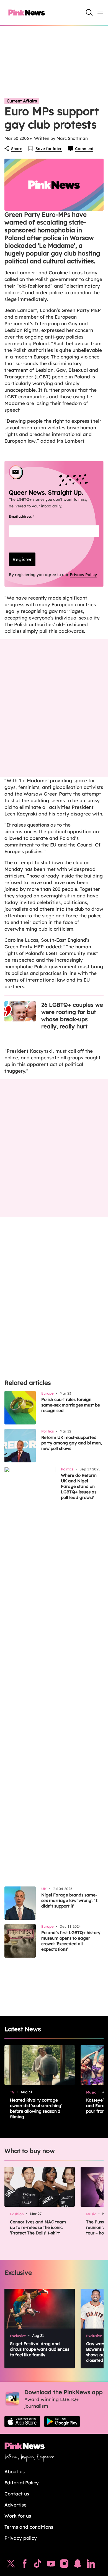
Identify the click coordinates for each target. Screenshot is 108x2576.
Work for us (18, 2516)
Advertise (16, 2505)
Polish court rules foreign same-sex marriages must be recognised (71, 1405)
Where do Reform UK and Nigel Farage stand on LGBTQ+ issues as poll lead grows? (79, 1486)
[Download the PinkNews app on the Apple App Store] (22, 2422)
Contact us (17, 2494)
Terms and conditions (29, 2527)
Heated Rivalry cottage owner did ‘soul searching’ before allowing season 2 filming (36, 2108)
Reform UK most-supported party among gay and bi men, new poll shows (72, 1443)
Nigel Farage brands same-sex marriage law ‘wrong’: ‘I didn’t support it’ (69, 1900)
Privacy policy (21, 2538)
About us (15, 2472)
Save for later (49, 149)
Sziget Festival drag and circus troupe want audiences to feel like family (40, 2349)
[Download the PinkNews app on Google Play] (62, 2422)
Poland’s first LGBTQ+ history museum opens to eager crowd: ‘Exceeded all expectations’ (71, 1941)
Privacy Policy (83, 575)
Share (17, 149)
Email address (28, 516)
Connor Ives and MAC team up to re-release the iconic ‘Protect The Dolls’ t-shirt (38, 2227)
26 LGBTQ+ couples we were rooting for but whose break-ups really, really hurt (72, 1015)
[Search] (89, 12)
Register (22, 559)
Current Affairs (22, 101)
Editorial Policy (22, 2483)
